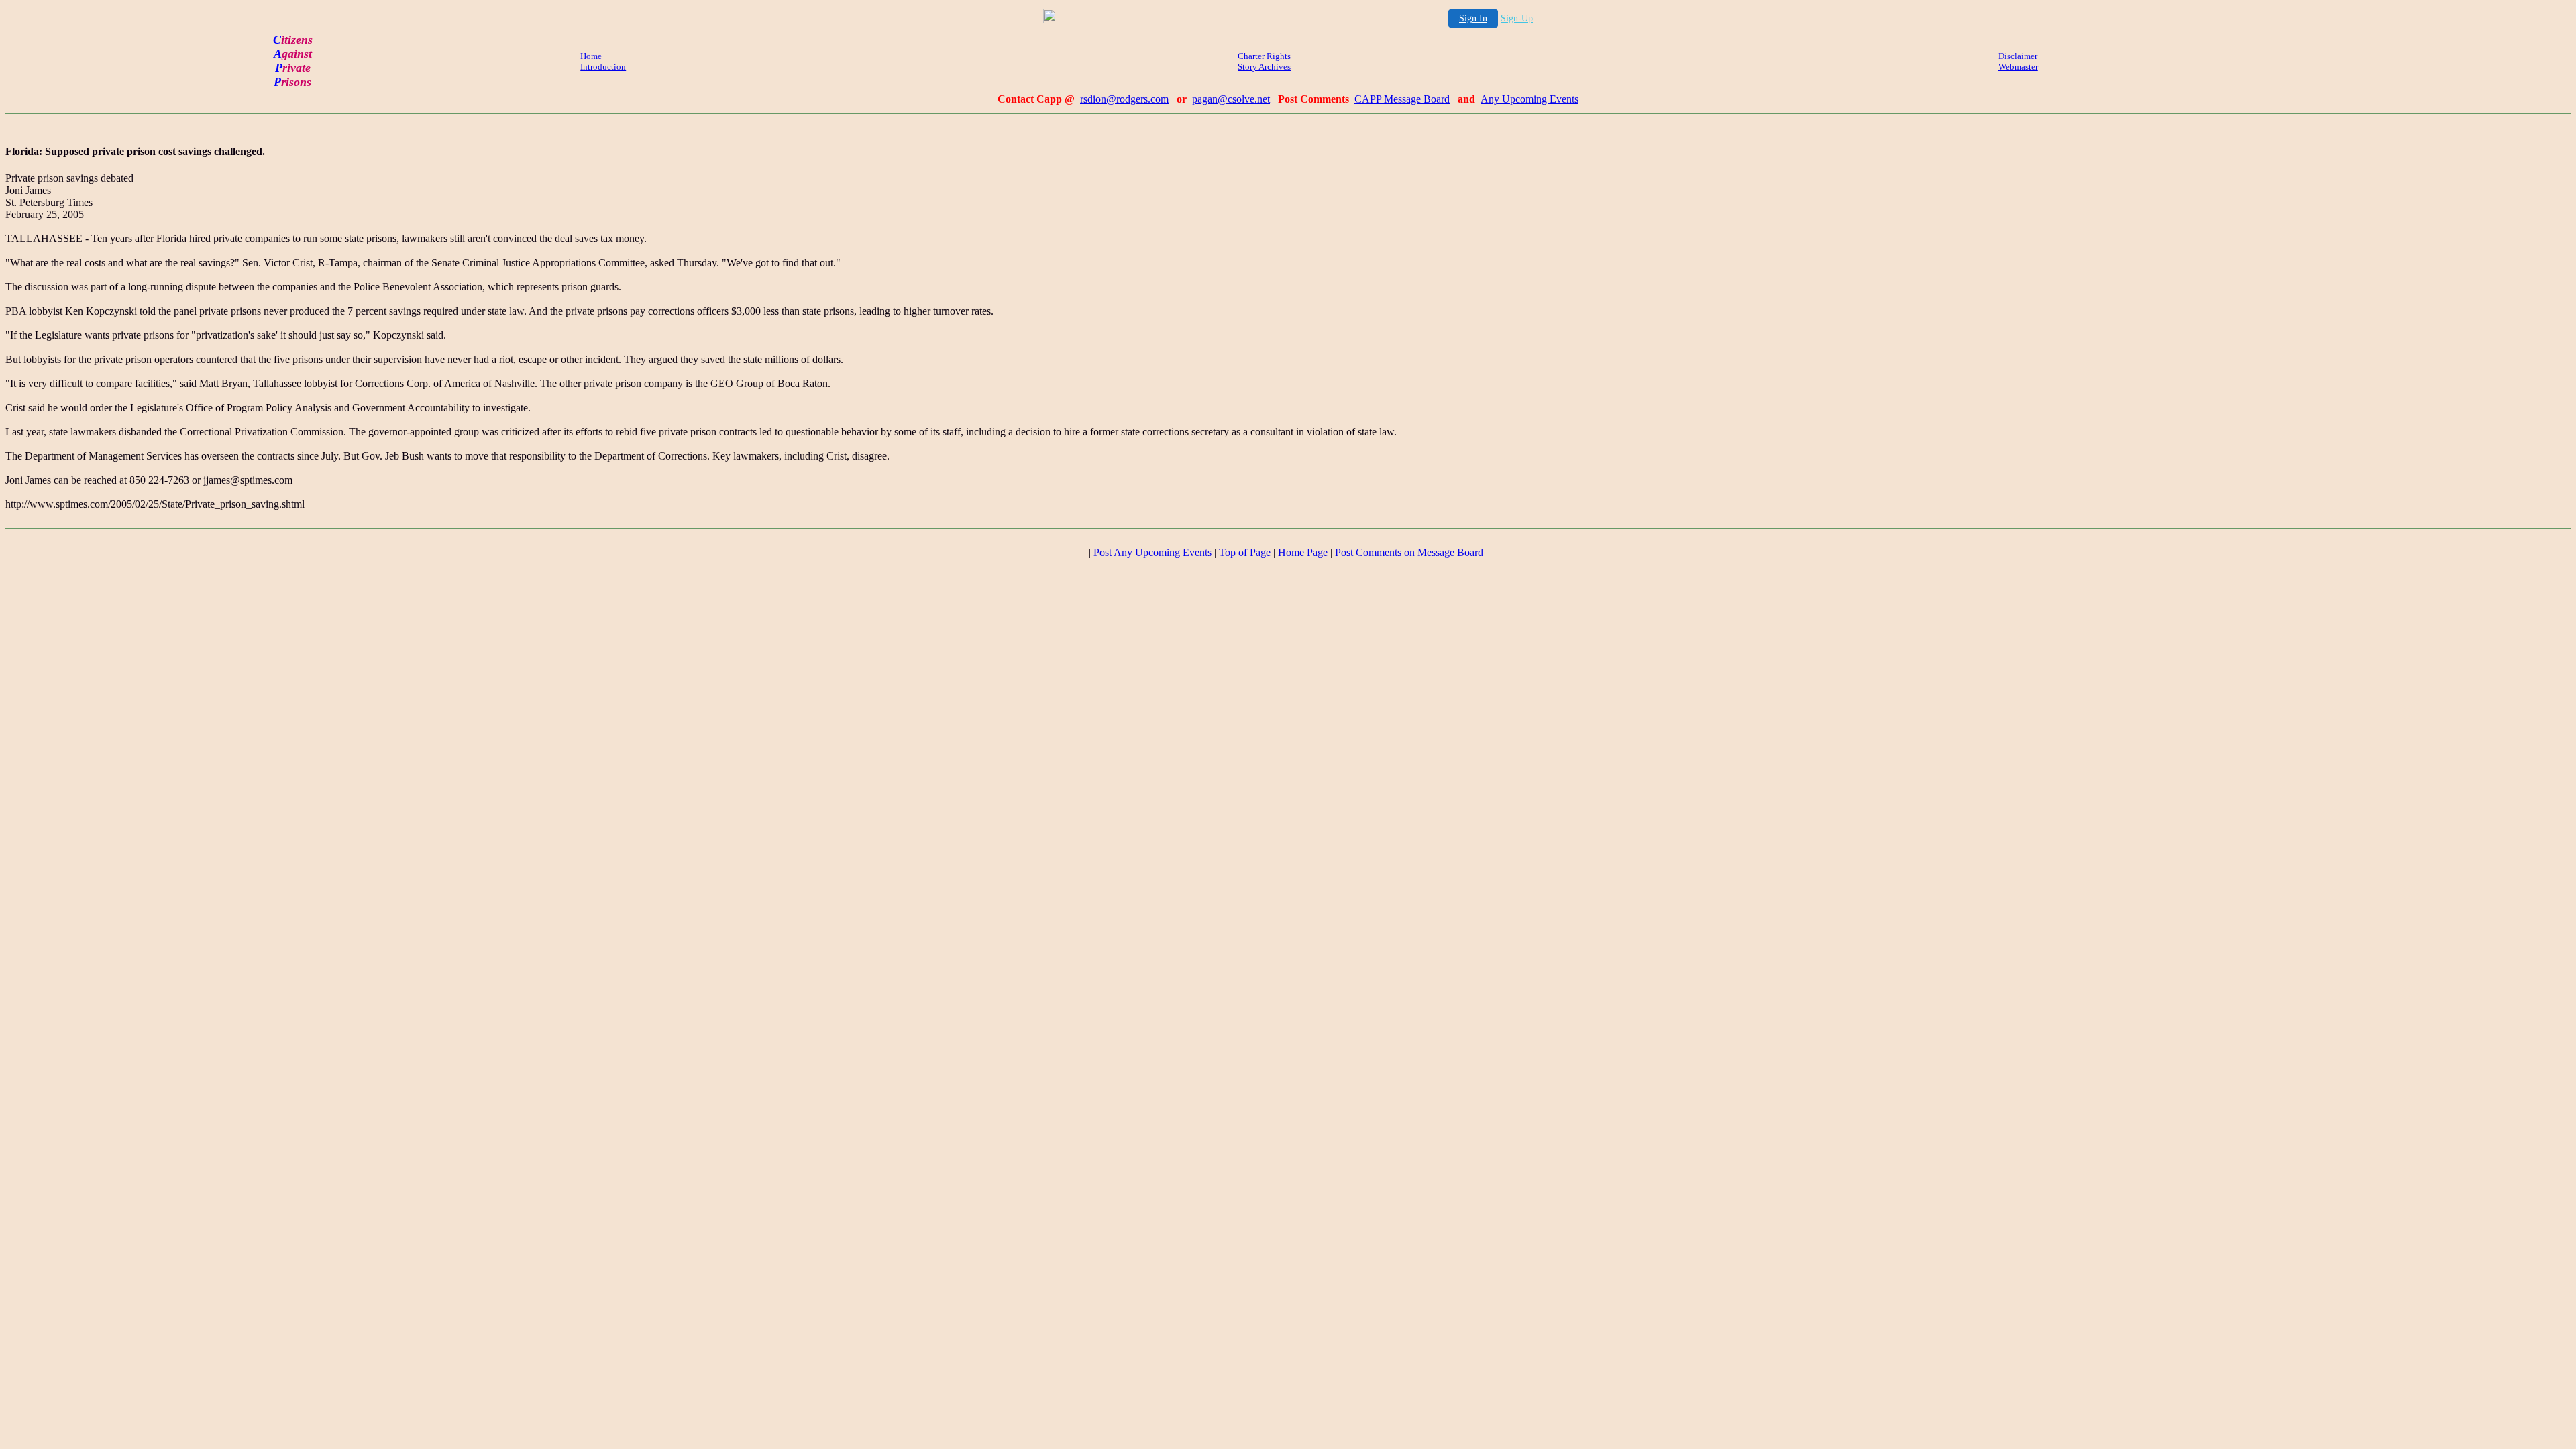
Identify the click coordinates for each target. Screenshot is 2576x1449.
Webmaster (2018, 67)
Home (591, 56)
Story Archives (1264, 67)
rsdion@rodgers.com (1124, 99)
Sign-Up (1517, 18)
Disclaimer (2018, 56)
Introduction (603, 67)
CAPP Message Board (1402, 99)
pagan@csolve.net (1231, 99)
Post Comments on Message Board (1409, 552)
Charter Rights (1264, 56)
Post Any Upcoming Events (1152, 552)
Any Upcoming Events (1529, 99)
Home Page (1303, 552)
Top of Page (1245, 552)
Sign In (1473, 18)
